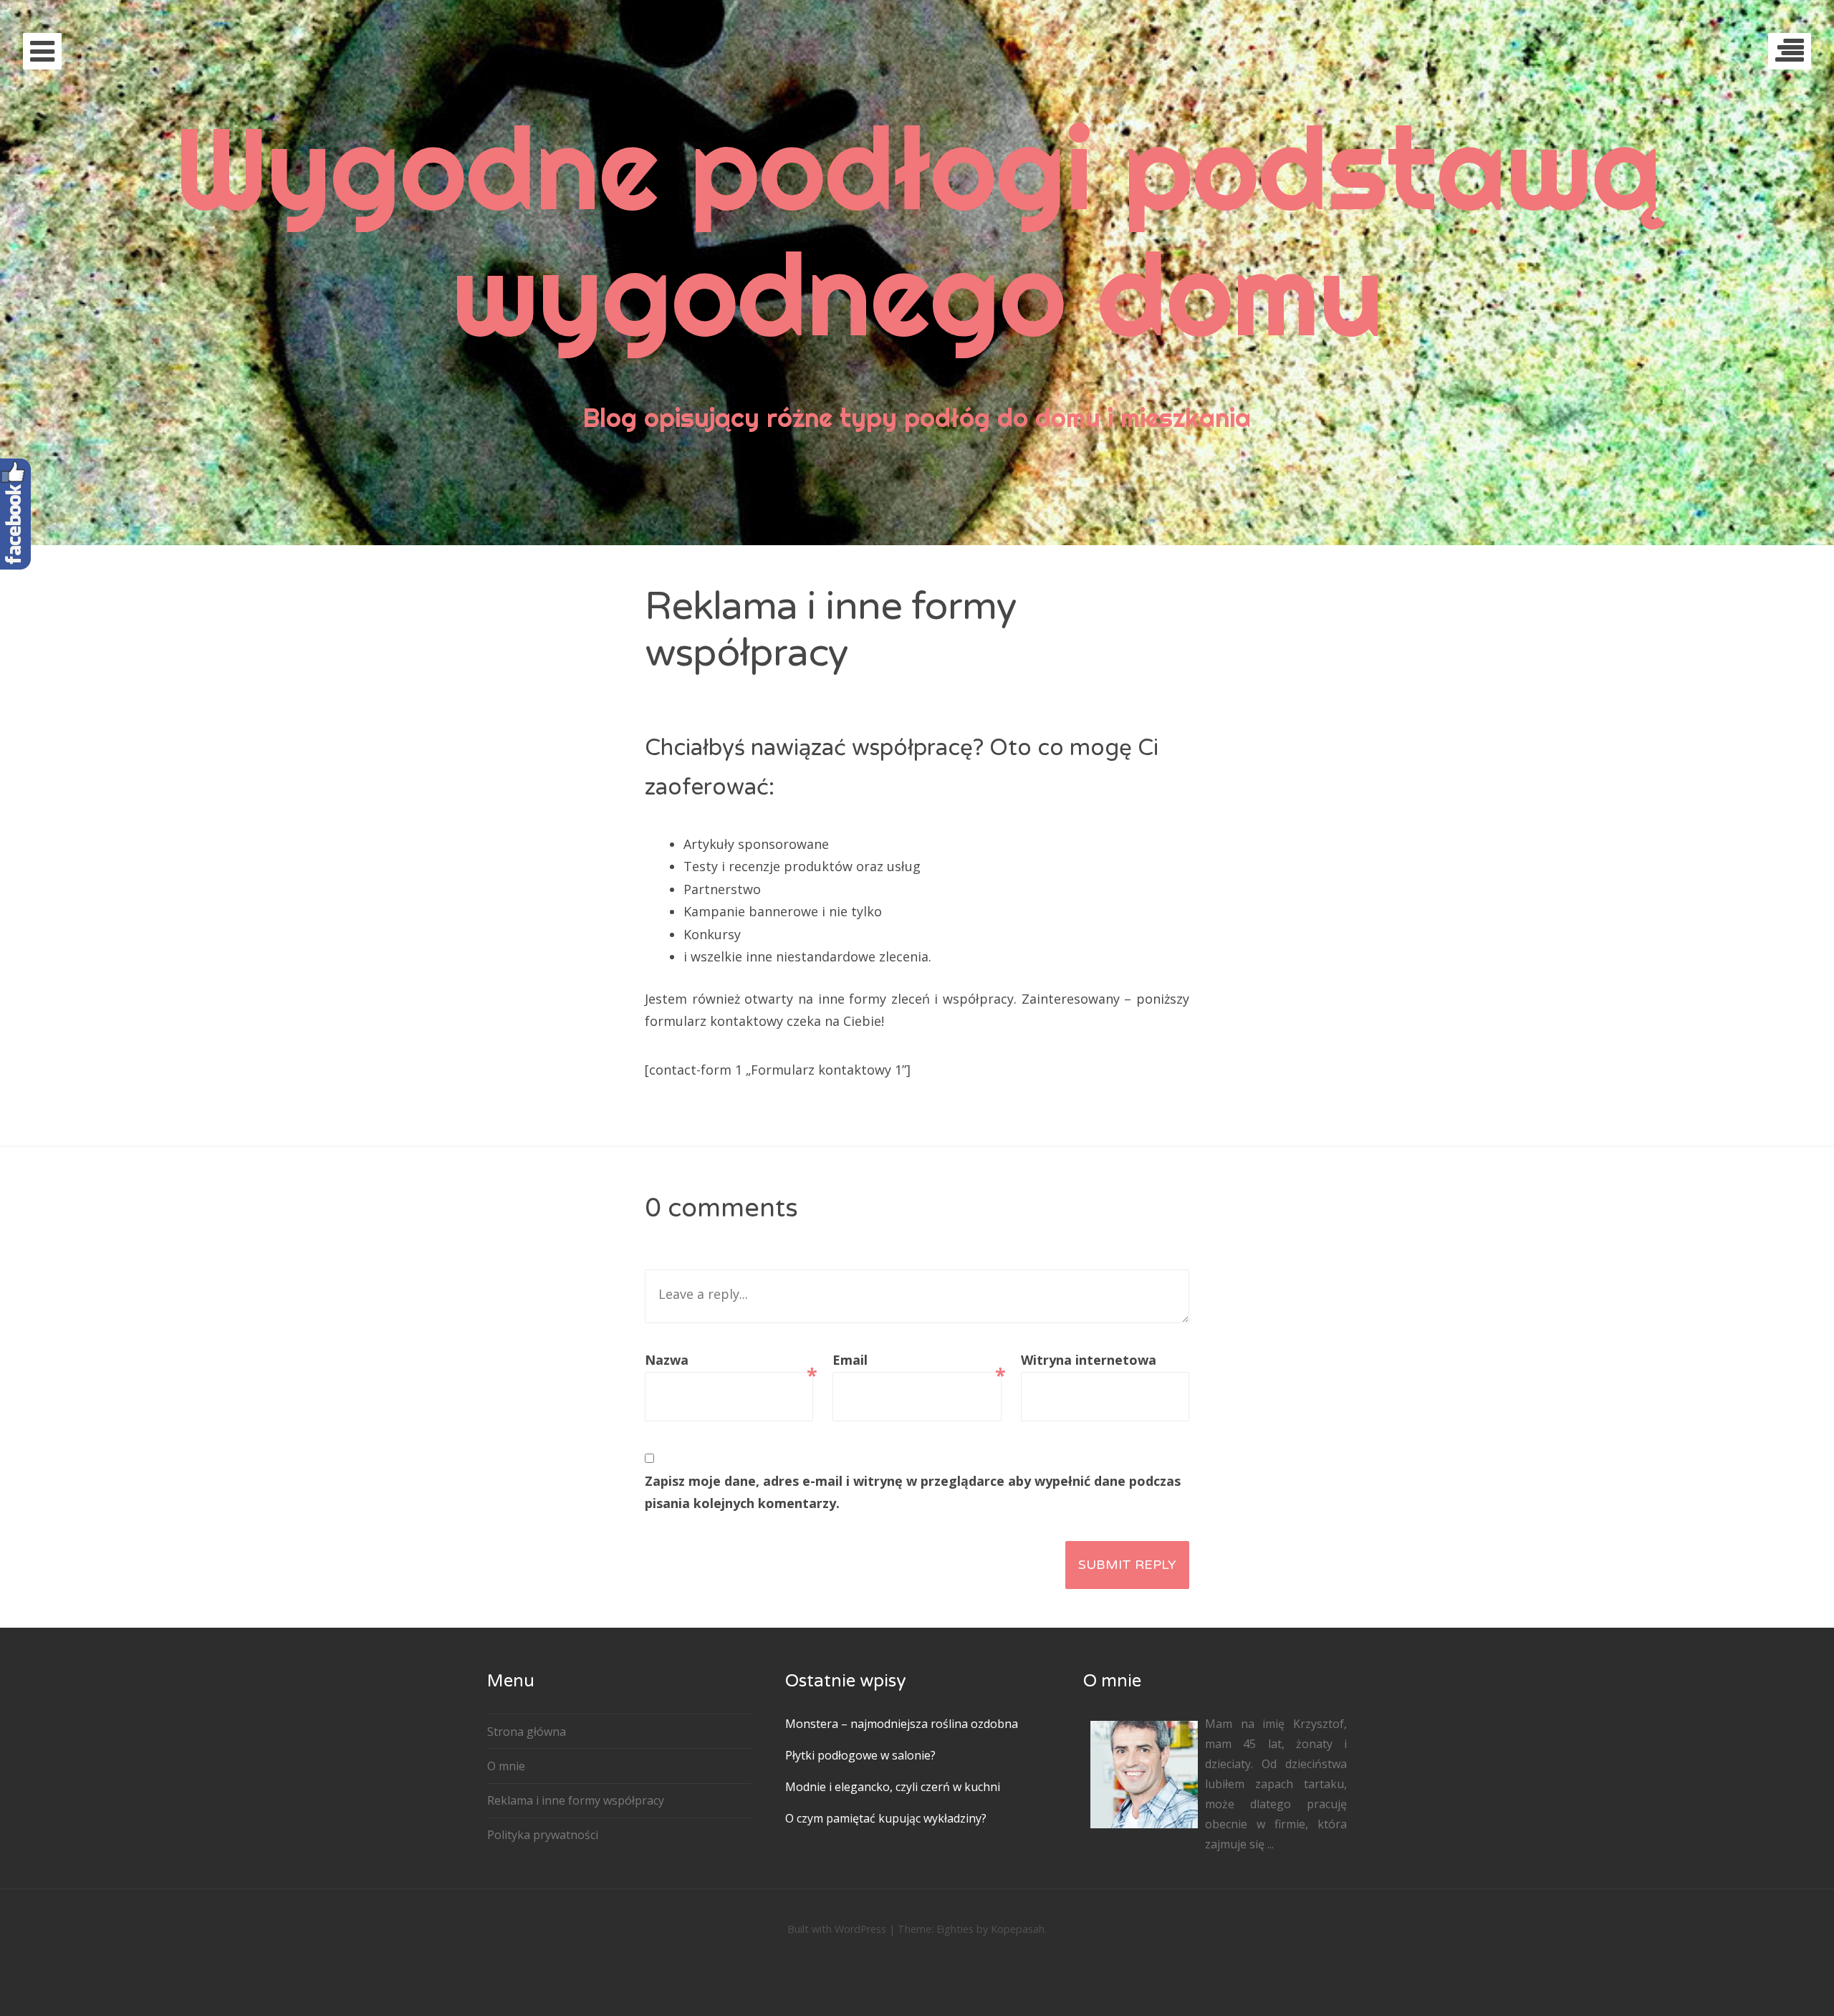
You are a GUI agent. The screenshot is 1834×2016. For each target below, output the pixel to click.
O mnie (506, 1766)
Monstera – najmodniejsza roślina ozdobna (902, 1724)
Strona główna (527, 1732)
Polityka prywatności (543, 1835)
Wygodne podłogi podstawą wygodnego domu (917, 230)
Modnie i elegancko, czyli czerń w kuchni (893, 1787)
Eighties (955, 1929)
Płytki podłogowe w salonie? (860, 1755)
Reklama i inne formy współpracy (576, 1800)
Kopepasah (1018, 1929)
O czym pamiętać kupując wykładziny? (886, 1818)
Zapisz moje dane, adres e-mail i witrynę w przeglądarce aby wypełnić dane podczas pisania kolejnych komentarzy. (913, 1492)
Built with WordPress (837, 1929)
